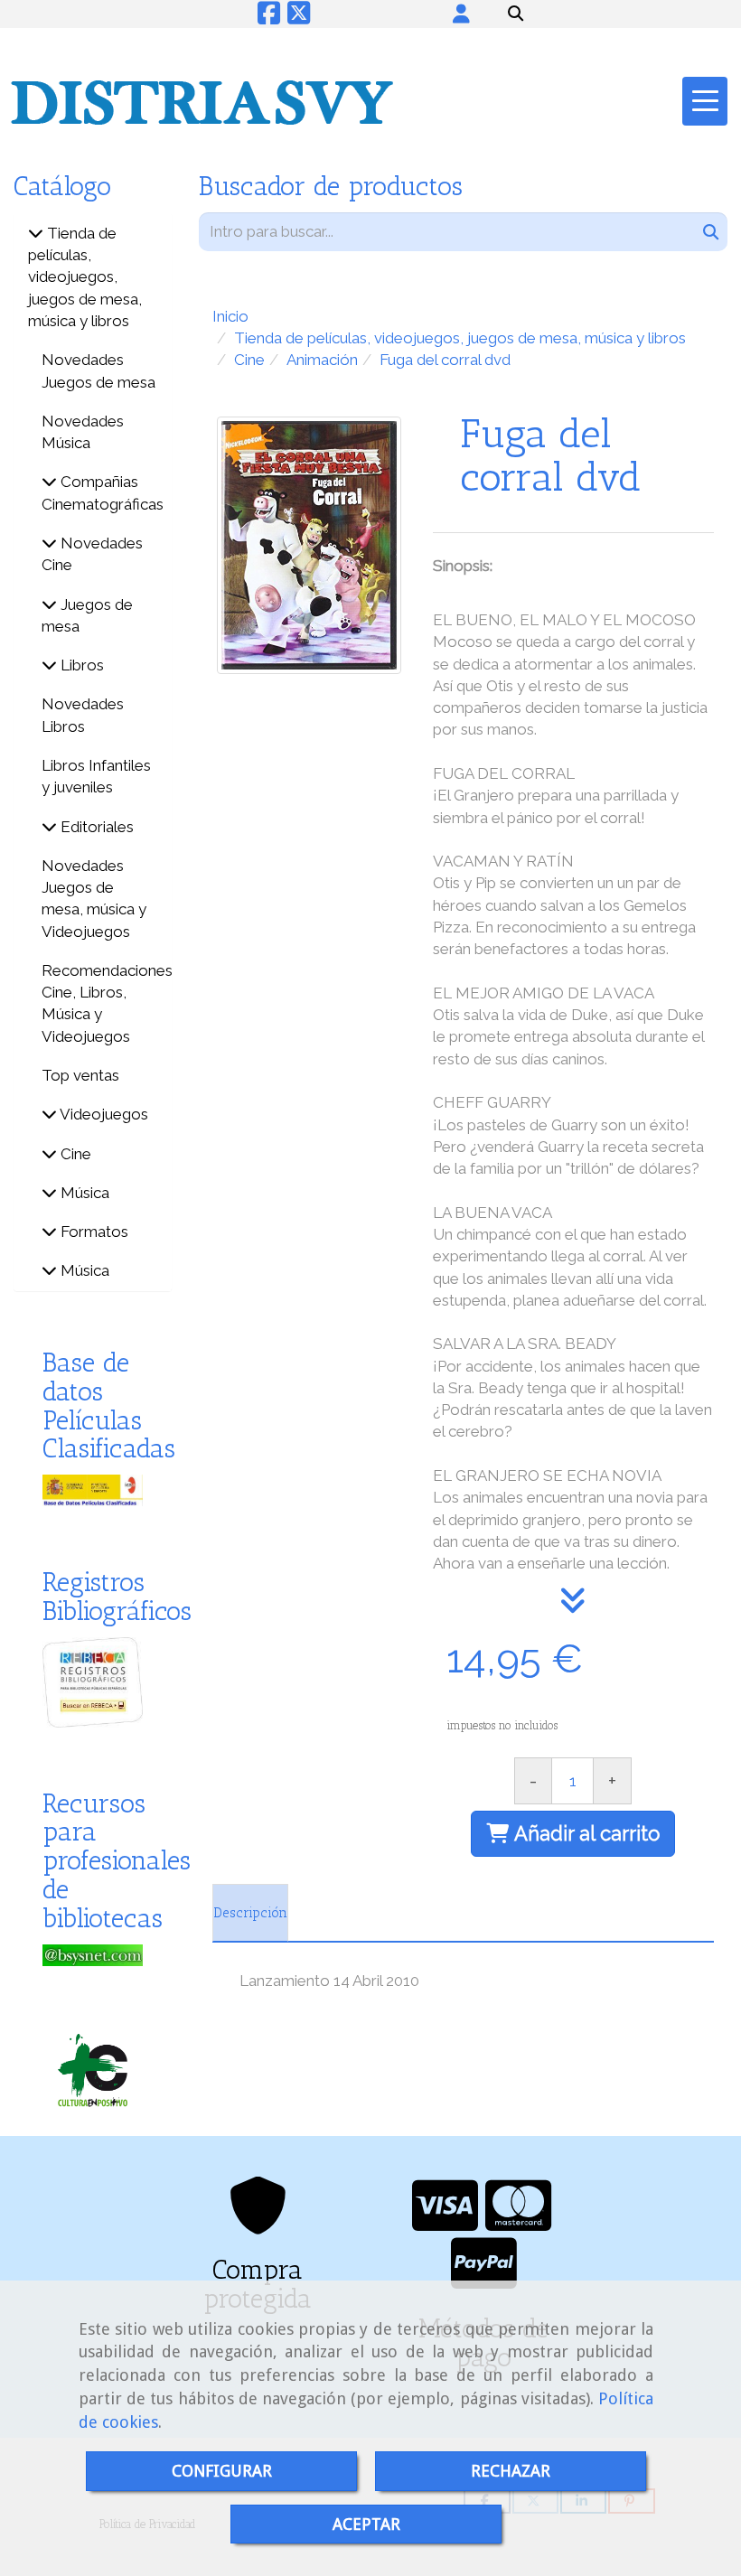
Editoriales (95, 827)
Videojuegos (103, 1114)
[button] (461, 14)
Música (83, 1193)
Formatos (93, 1232)
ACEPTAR (366, 2524)
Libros (80, 665)
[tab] (250, 1913)
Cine (74, 1154)
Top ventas (80, 1075)
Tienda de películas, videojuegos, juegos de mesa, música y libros (85, 277)
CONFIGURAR (222, 2471)
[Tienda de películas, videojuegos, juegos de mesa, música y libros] (36, 233)
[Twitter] (299, 18)
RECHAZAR (511, 2471)
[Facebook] (269, 18)
